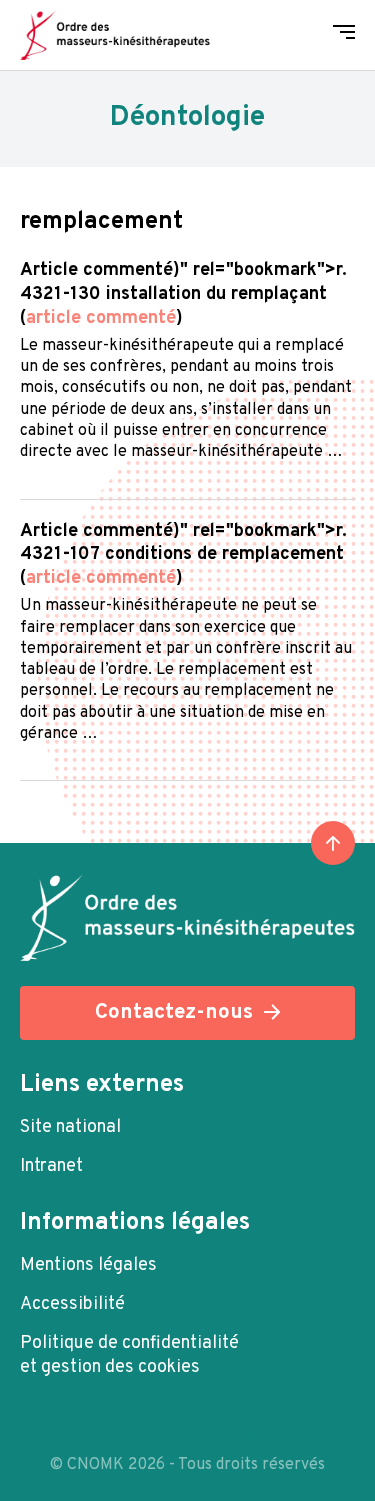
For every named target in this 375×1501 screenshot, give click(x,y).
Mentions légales (88, 1265)
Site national (70, 1127)
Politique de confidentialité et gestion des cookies (129, 1355)
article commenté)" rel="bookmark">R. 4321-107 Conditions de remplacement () (183, 555)
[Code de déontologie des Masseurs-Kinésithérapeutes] (115, 35)
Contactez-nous (174, 1012)
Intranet (51, 1166)
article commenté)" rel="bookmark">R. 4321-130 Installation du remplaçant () (183, 294)
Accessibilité (72, 1304)
